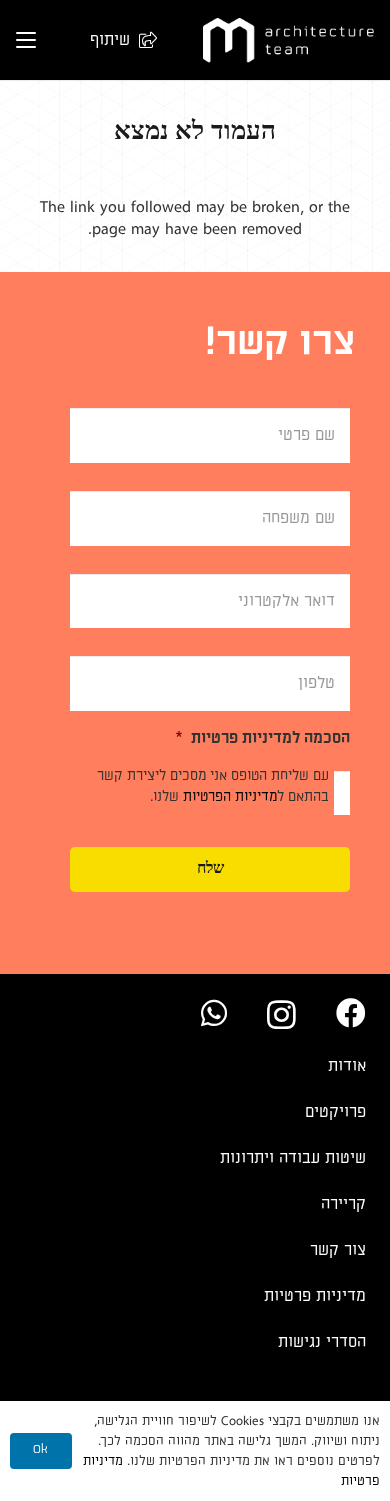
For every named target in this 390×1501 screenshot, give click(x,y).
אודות (347, 1066)
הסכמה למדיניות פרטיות (262, 738)
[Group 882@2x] (288, 40)
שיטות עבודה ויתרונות (293, 1158)
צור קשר (338, 1250)
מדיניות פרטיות (315, 1296)
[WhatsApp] (214, 1013)
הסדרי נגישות (322, 1342)
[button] (114, 40)
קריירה (343, 1204)
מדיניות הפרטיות (230, 796)
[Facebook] (351, 1013)
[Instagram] (281, 1014)
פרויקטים (335, 1112)
